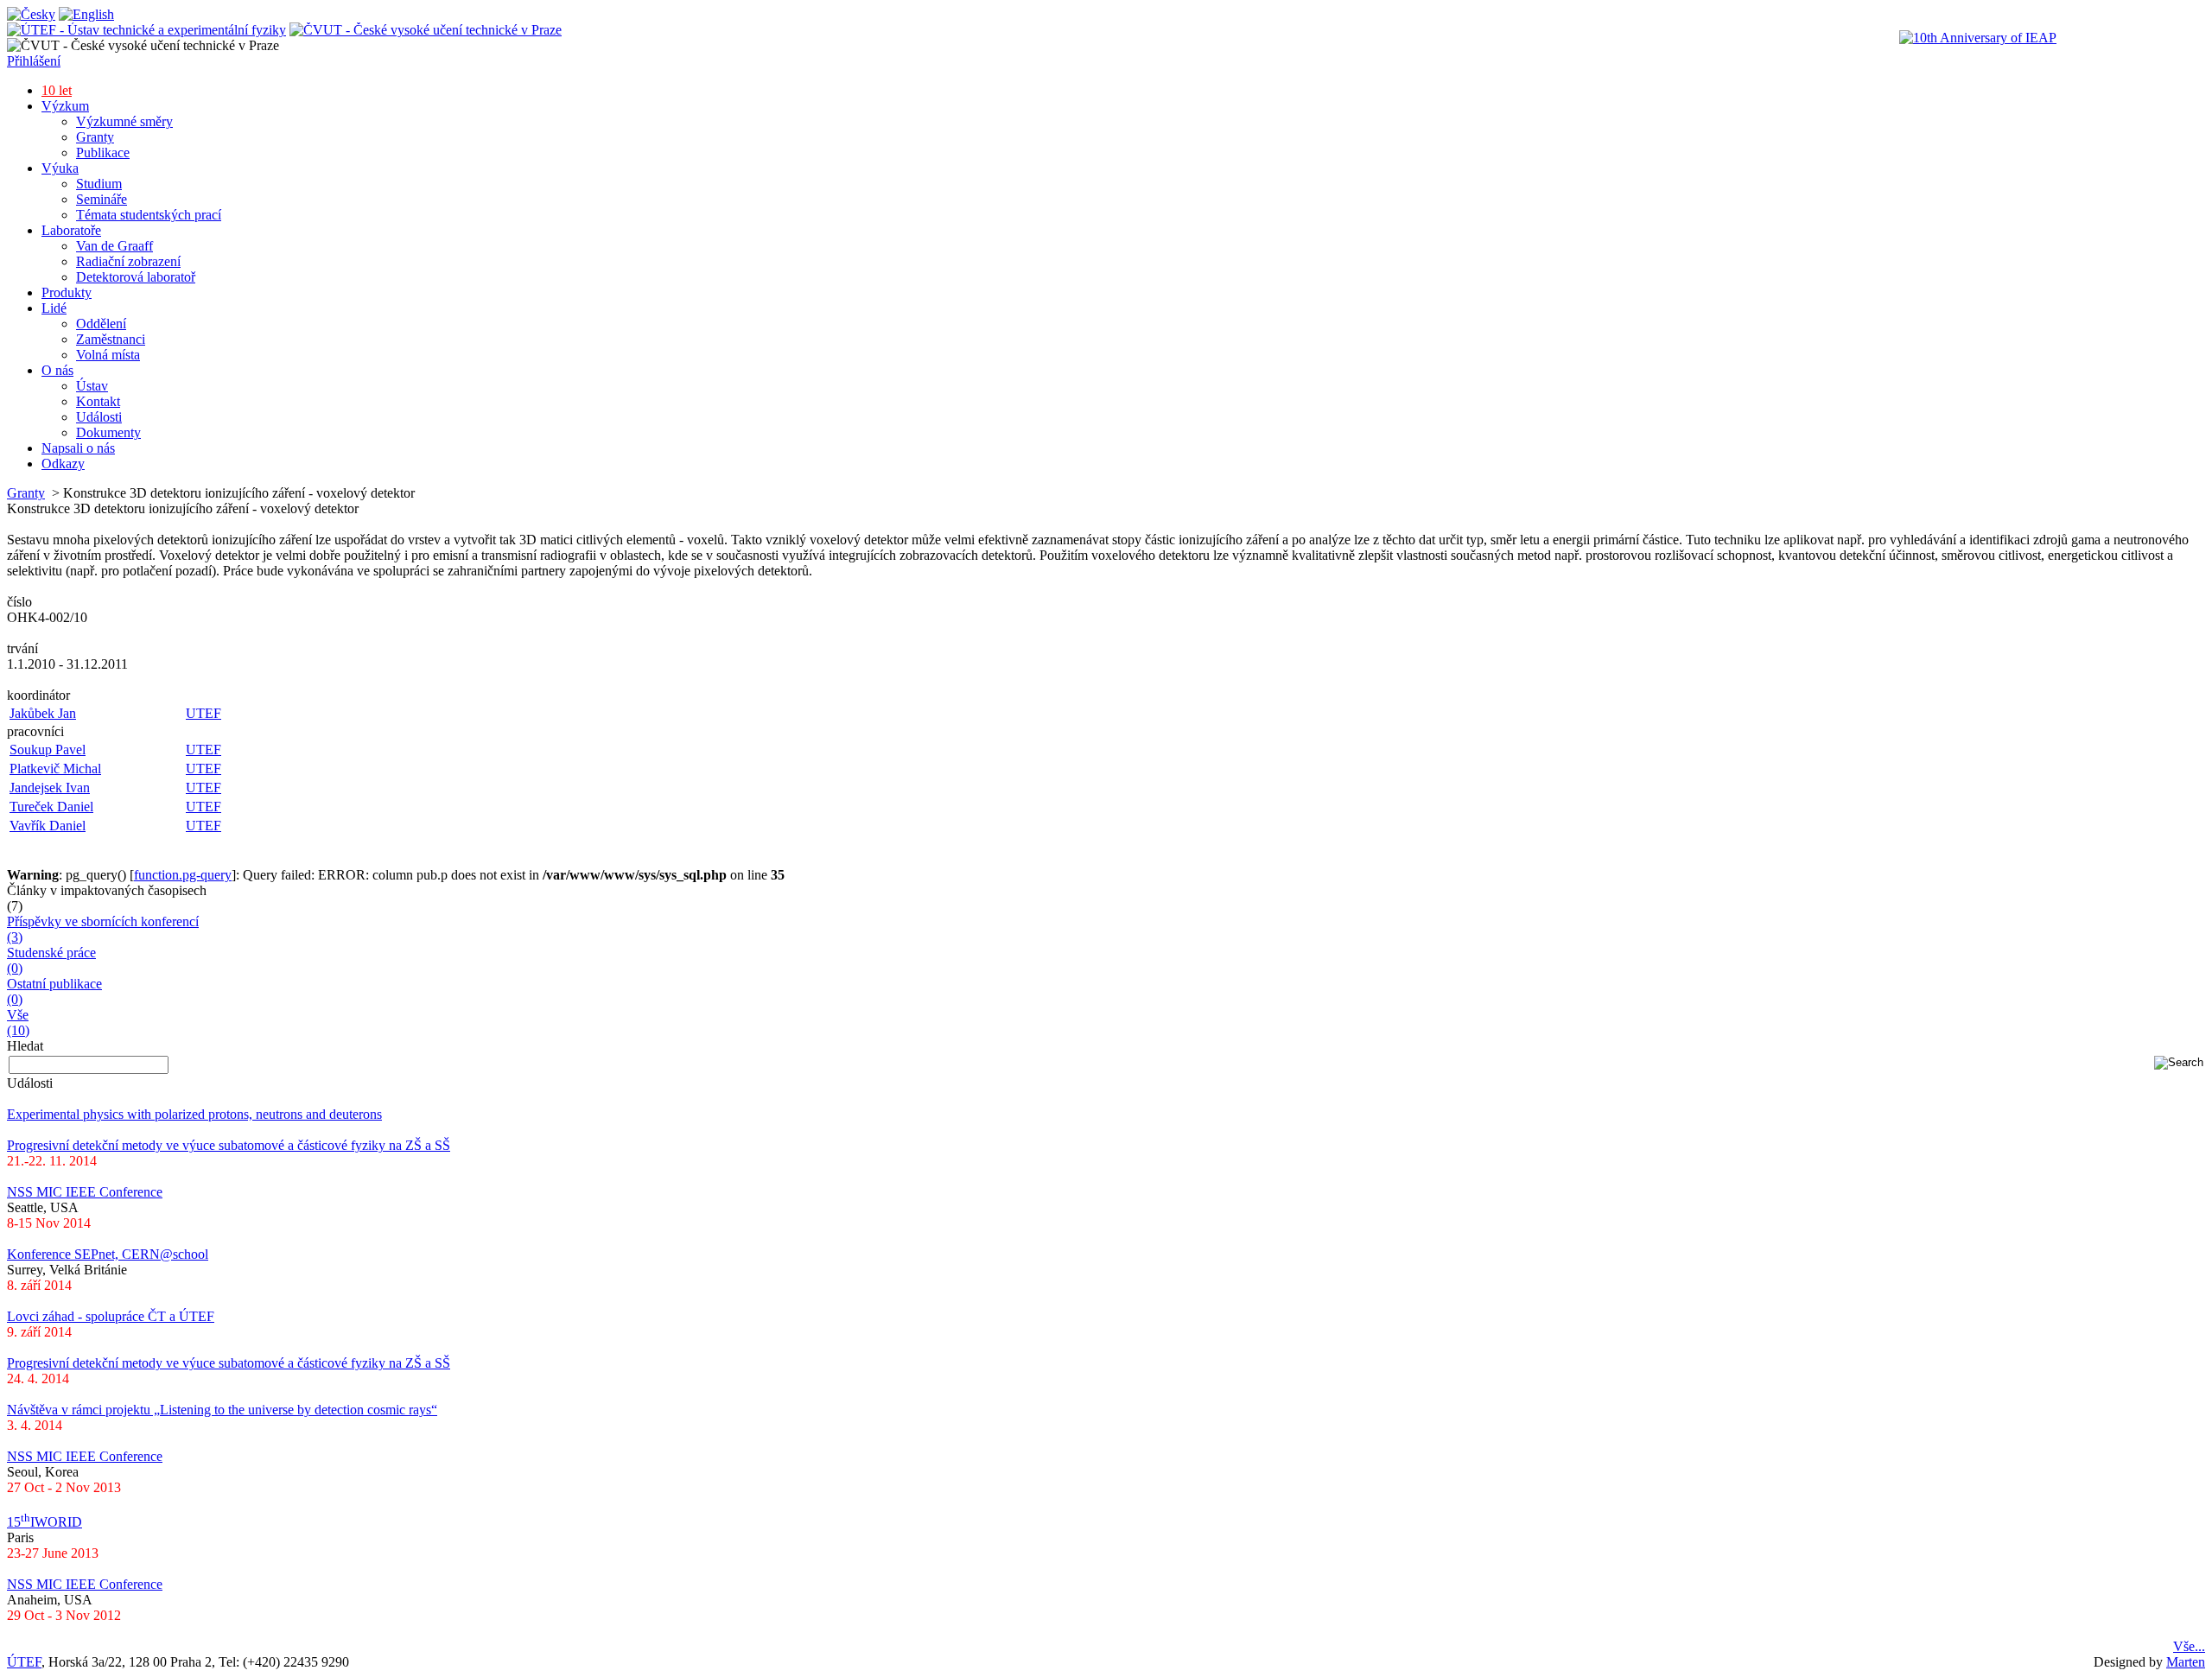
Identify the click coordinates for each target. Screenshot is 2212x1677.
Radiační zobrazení (128, 261)
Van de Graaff (114, 246)
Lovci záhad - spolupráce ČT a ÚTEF (111, 1316)
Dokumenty (108, 432)
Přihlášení (34, 61)
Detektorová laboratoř (136, 277)
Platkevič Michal (55, 769)
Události (99, 417)
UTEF (203, 713)
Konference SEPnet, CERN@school (108, 1254)
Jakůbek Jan (43, 713)
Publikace (103, 152)
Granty (95, 137)
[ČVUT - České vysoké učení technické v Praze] (426, 30)
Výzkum (65, 106)
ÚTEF (24, 1662)
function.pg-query (183, 875)
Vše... (2189, 1646)
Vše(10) (18, 1023)
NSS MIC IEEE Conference (85, 1192)
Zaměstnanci (111, 339)
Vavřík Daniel (48, 826)
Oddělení (101, 324)
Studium (99, 184)
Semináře (102, 199)
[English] (86, 14)
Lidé (54, 308)
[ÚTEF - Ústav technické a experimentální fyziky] (146, 30)
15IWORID (44, 1522)
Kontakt (98, 401)
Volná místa (108, 355)
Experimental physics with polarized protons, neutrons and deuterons (194, 1114)
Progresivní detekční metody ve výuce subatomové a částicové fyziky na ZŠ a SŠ (229, 1145)
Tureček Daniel (51, 807)
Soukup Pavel (48, 750)
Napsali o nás (78, 448)
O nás (57, 370)
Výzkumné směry (124, 121)
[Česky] (31, 14)
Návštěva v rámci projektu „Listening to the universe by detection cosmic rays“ (222, 1410)
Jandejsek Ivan (50, 788)
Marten (2186, 1662)
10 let (57, 90)
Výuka (60, 168)
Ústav (92, 386)
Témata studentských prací (149, 215)
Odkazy (63, 464)
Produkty (67, 292)
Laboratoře (71, 230)
